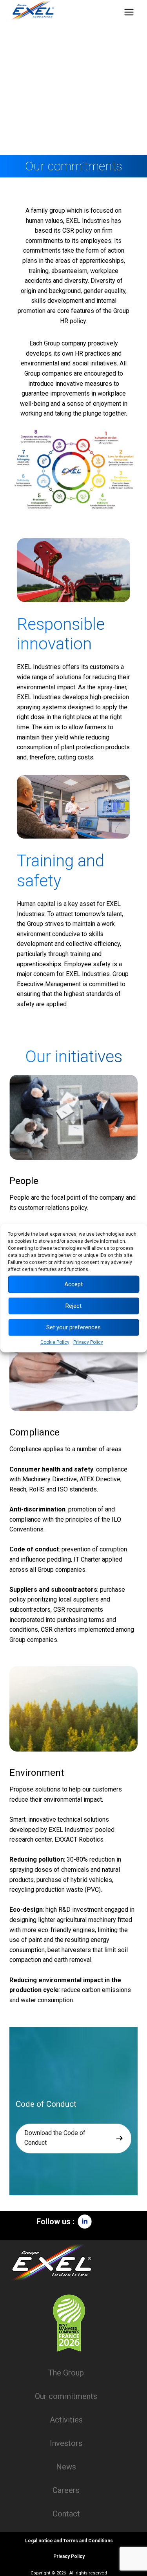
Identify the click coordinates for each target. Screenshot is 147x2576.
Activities (66, 2420)
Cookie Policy (55, 1342)
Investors (66, 2443)
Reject (73, 1306)
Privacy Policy (88, 1342)
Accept (73, 1284)
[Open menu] (129, 12)
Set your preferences (73, 1327)
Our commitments (66, 2396)
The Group (66, 2373)
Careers (66, 2490)
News (66, 2467)
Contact (66, 2514)
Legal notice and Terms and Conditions (69, 2541)
